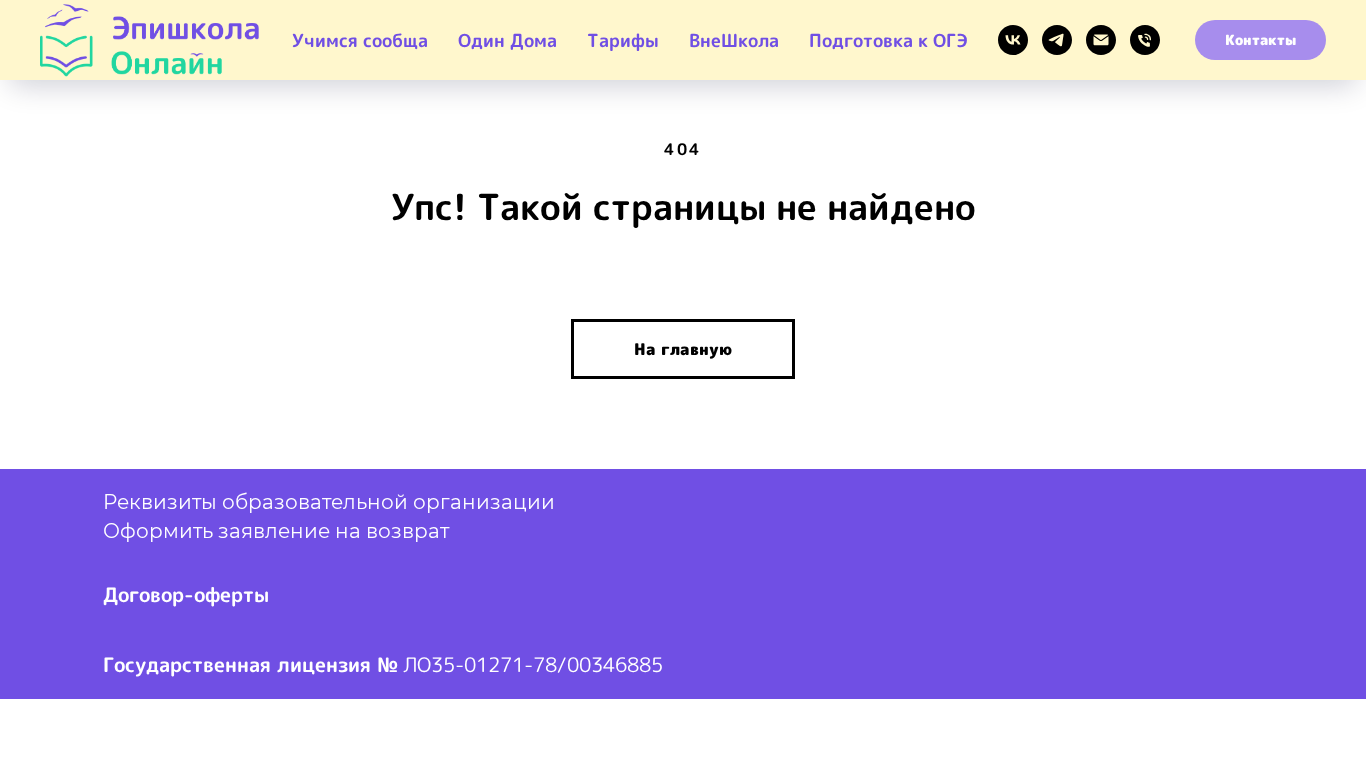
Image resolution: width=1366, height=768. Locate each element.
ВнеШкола (734, 40)
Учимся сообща (360, 40)
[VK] (1013, 40)
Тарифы (623, 40)
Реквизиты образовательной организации (329, 504)
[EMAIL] (1101, 40)
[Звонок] (1145, 40)
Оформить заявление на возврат (276, 533)
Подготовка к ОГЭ (888, 40)
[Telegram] (1057, 40)
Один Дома (507, 40)
